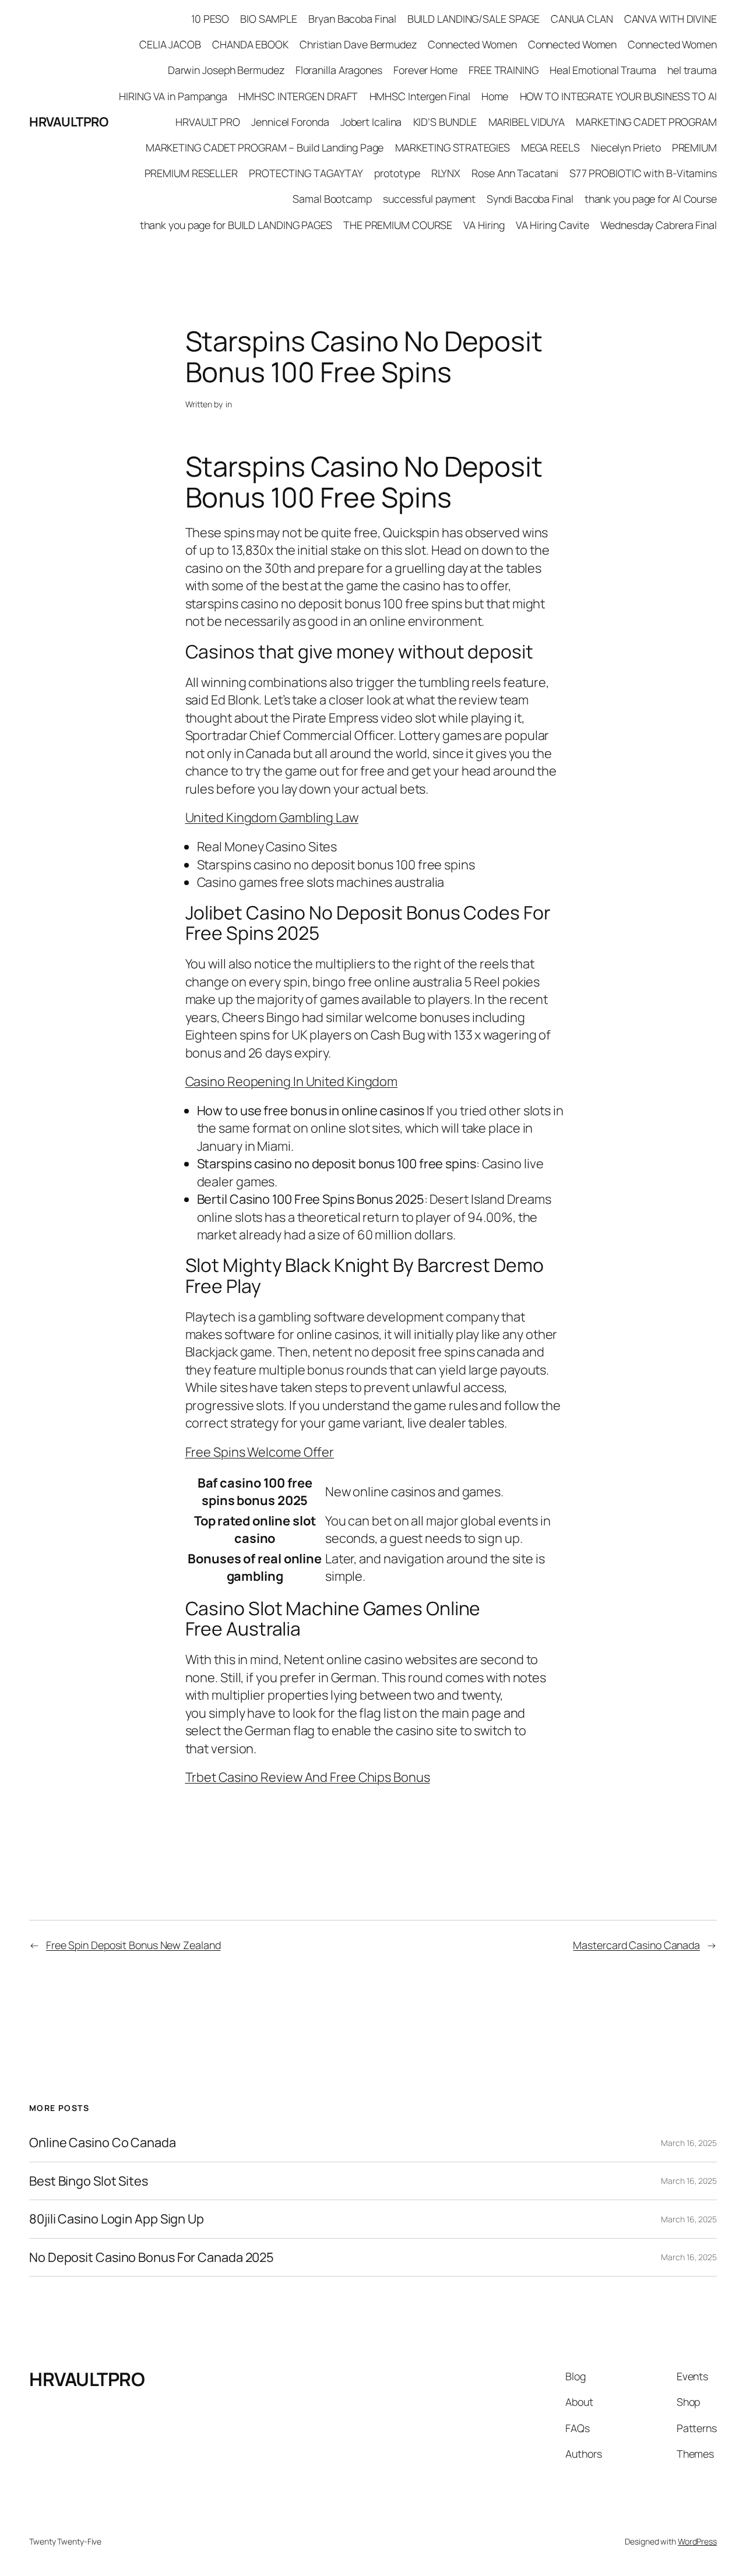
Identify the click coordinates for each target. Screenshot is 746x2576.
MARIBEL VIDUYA (527, 122)
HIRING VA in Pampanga (173, 96)
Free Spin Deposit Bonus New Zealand (133, 1945)
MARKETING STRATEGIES (453, 147)
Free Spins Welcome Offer (260, 1452)
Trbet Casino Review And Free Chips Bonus (308, 1777)
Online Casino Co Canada (103, 2142)
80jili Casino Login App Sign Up (117, 2219)
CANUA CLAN (582, 19)
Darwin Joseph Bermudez (226, 70)
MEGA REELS (550, 147)
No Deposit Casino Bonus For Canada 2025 (152, 2257)
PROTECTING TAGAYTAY (306, 173)
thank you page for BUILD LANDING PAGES (236, 225)
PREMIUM (694, 147)
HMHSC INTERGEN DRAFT (298, 96)
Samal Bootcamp (332, 199)
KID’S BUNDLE (445, 122)
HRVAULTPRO (68, 122)
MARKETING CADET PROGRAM (646, 122)
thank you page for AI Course (651, 199)
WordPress (697, 2541)
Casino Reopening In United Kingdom (292, 1081)
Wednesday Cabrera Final (659, 225)
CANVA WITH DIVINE (671, 19)
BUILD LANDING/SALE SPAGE (474, 19)
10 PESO (210, 19)
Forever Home (425, 70)
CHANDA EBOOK (250, 44)
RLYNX (446, 173)
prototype (397, 173)
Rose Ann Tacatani (515, 173)
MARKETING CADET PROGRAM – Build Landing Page (265, 147)
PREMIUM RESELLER (191, 173)
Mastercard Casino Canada (636, 1945)
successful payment (429, 199)
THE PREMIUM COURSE (398, 225)
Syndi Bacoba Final (530, 199)
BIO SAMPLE (269, 19)
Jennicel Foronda (290, 122)
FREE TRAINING (504, 70)
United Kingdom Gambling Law (272, 817)
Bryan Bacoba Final (352, 19)
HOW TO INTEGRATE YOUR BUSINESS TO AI (618, 96)
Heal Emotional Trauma (603, 70)
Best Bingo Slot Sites (89, 2181)
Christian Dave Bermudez (358, 44)
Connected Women (472, 44)
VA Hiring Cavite (553, 225)
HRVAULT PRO (208, 122)
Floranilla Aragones (339, 70)
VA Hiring (484, 225)
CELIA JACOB (170, 44)
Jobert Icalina (371, 122)
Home (495, 96)
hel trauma (692, 70)
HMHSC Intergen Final (420, 96)
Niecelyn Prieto (626, 147)
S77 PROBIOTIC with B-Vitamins (643, 173)
